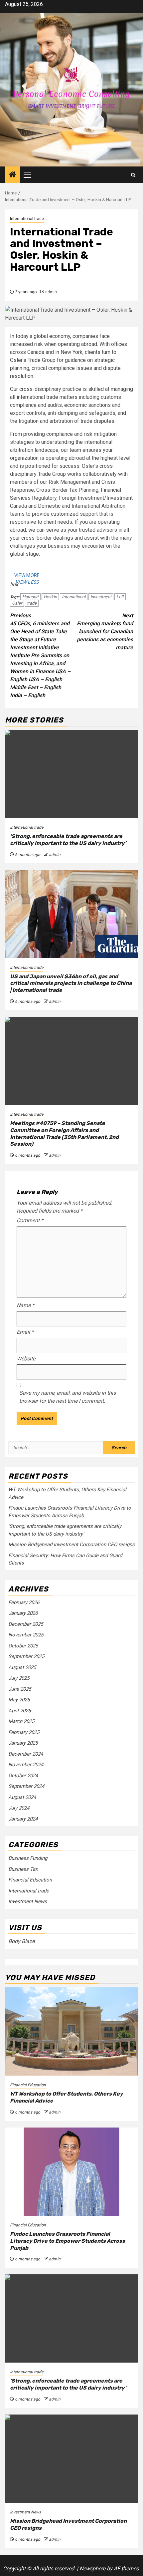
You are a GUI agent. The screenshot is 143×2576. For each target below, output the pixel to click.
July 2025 (19, 1678)
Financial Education (30, 1880)
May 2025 (19, 1700)
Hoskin (50, 597)
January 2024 (23, 1819)
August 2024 (22, 1797)
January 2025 (23, 1743)
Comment (30, 1220)
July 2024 (19, 1808)
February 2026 (24, 1602)
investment (101, 597)
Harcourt (30, 597)
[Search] (133, 175)
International (74, 597)
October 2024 (23, 1776)
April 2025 (19, 1711)
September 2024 (26, 1786)
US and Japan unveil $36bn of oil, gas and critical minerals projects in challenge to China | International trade (71, 983)
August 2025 (22, 1667)
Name (25, 1305)
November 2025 (26, 1635)
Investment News (28, 1901)
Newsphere (92, 2569)
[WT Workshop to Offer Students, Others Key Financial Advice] (71, 2031)
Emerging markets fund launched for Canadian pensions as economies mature (105, 631)
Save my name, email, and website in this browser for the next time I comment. (68, 1397)
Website (26, 1359)
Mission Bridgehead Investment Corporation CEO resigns (71, 1545)
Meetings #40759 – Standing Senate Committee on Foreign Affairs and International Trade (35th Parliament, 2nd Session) (64, 1134)
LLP (120, 597)
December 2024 (26, 1754)
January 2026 (23, 1613)
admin (51, 292)
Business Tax (23, 1869)
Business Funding (28, 1858)
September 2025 (26, 1656)
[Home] (13, 175)
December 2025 (26, 1624)
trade (32, 603)
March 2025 (21, 1721)
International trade (27, 219)
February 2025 (24, 1732)
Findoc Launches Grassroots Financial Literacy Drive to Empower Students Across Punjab (68, 2241)
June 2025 (20, 1689)
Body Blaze (21, 1941)
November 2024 (26, 1765)
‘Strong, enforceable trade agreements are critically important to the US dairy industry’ (68, 840)
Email (25, 1332)
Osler (17, 603)
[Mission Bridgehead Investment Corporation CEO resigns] (71, 2459)
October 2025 (23, 1646)
